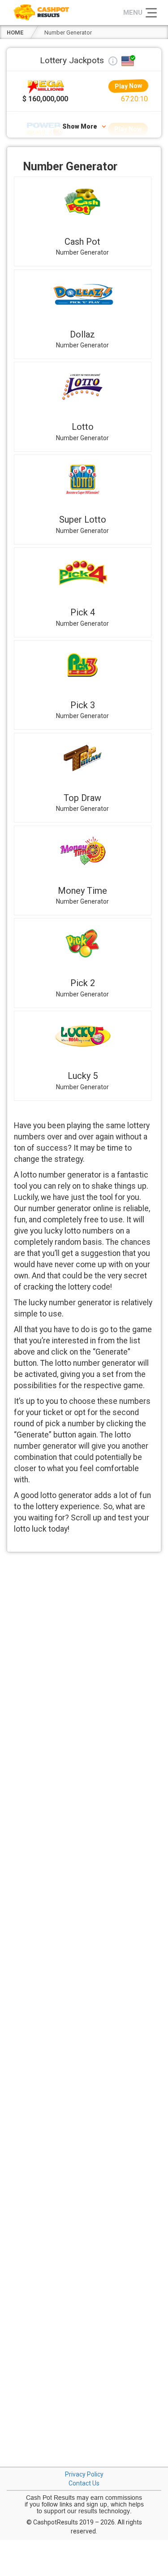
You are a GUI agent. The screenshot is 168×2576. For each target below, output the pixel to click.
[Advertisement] (84, 1645)
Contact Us (84, 2483)
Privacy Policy (84, 2474)
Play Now (128, 86)
